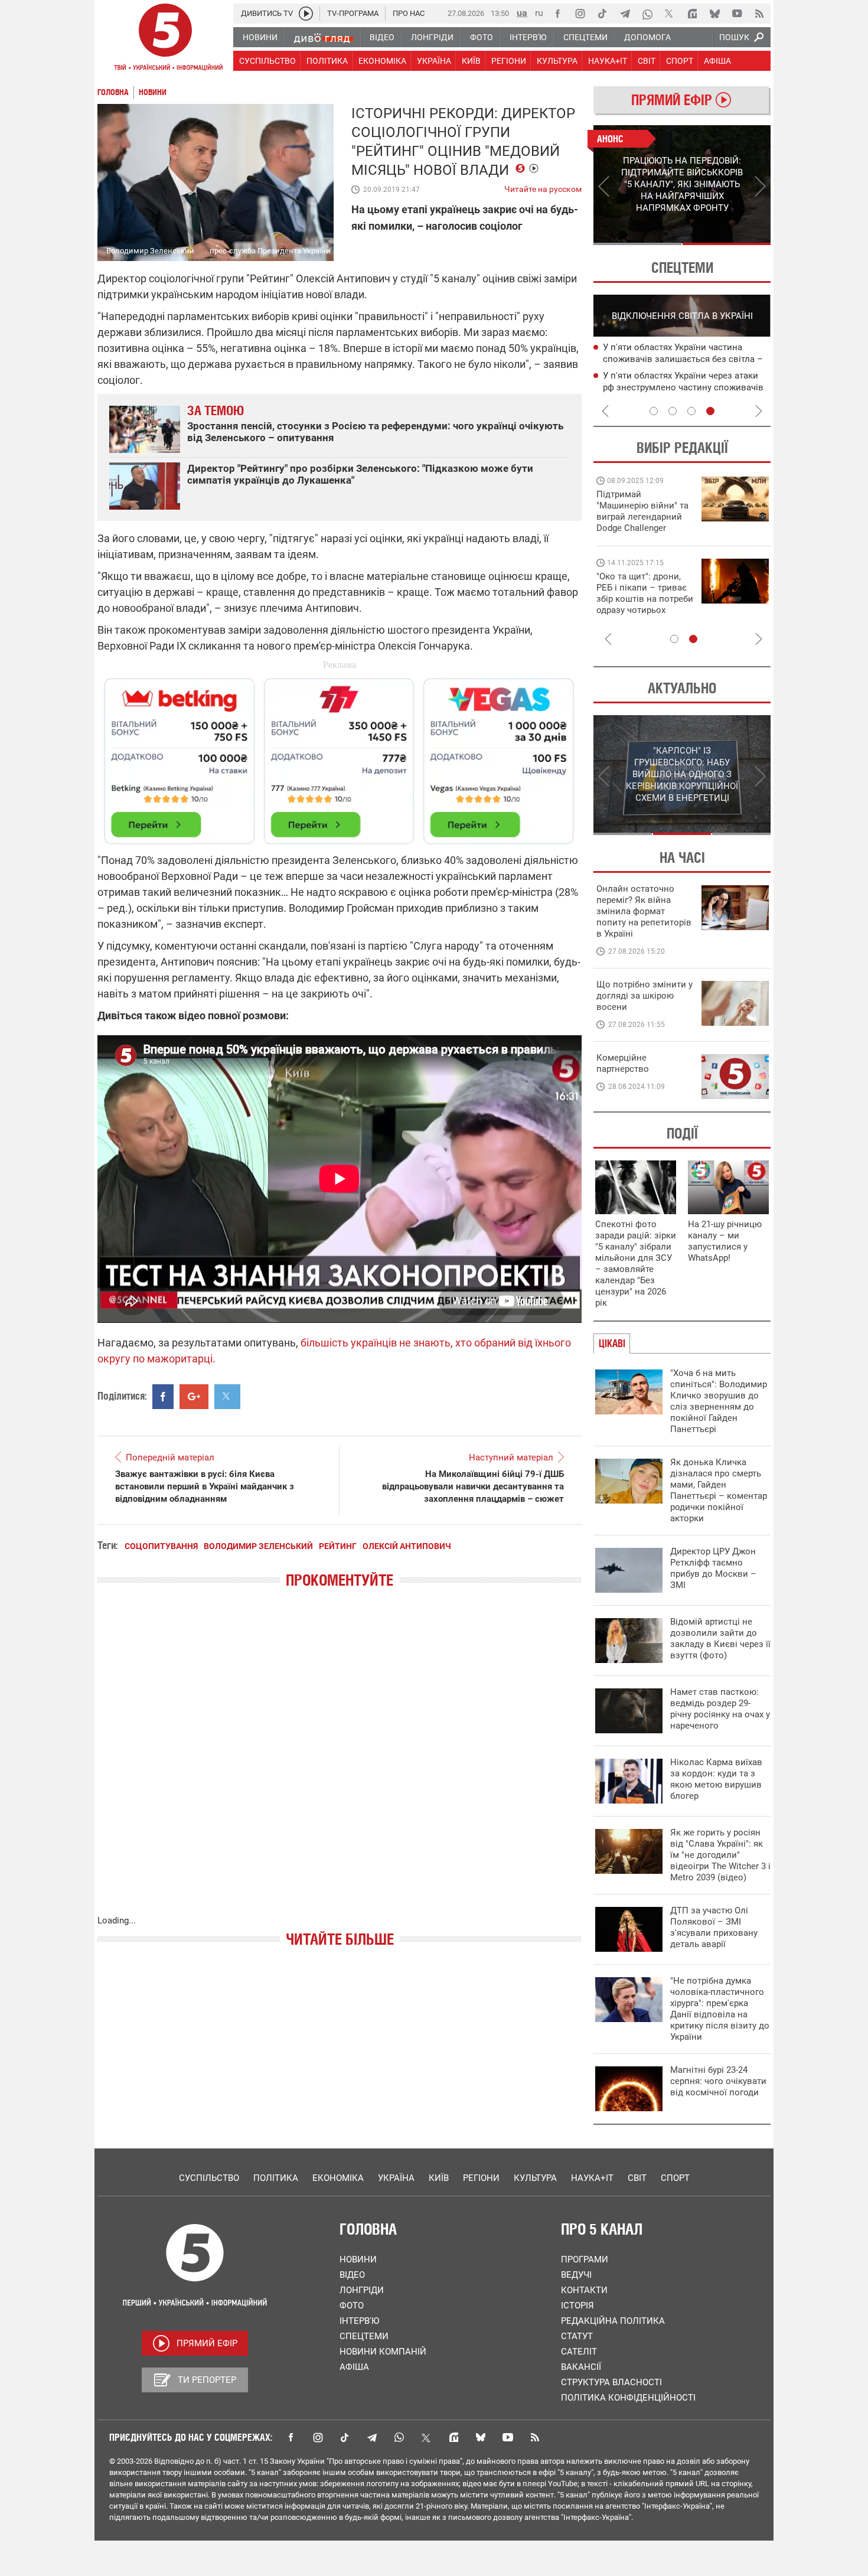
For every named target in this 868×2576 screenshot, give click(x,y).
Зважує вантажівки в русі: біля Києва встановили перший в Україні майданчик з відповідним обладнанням (205, 1486)
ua (522, 13)
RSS (535, 2437)
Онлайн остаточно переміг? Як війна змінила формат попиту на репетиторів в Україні (644, 911)
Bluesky (481, 2437)
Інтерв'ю (359, 2321)
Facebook (291, 2437)
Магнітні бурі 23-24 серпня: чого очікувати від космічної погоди (718, 2081)
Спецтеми (364, 2336)
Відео (352, 2275)
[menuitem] (260, 37)
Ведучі (576, 2275)
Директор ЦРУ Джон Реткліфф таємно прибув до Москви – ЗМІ (713, 1568)
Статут (577, 2336)
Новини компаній (383, 2352)
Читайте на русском (543, 187)
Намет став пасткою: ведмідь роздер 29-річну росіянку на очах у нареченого (720, 1709)
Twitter (426, 2437)
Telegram (372, 2437)
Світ (637, 2178)
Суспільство (209, 2178)
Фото (352, 2306)
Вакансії (581, 2367)
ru (539, 13)
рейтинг (338, 1546)
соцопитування (161, 1546)
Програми (585, 2259)
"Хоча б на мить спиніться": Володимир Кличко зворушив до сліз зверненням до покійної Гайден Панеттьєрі (719, 1401)
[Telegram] (625, 14)
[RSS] (759, 14)
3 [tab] (691, 411)
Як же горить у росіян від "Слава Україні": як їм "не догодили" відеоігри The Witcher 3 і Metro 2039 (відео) (720, 1855)
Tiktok (345, 2437)
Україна (396, 2178)
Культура (535, 2178)
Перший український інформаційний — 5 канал (165, 39)
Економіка (338, 2178)
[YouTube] (737, 14)
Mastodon (453, 2437)
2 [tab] (727, 244)
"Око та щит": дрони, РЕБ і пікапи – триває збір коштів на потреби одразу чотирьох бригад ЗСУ (645, 599)
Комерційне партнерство (623, 1063)
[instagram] (580, 14)
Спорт (675, 2178)
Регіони (481, 2178)
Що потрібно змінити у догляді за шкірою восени (645, 996)
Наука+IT (592, 2178)
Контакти (584, 2290)
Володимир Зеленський (258, 1546)
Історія (577, 2306)
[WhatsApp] (647, 14)
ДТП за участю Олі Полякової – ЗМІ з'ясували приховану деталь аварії (714, 1927)
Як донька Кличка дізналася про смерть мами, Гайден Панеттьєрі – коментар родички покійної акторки (719, 1490)
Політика (276, 2178)
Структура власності (611, 2382)
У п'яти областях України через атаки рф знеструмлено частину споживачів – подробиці (683, 387)
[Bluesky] (714, 14)
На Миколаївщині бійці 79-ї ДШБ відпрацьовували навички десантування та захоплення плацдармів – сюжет (473, 1486)
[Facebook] (557, 14)
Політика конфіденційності (628, 2398)
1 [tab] (637, 244)
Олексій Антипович (407, 1546)
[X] (670, 14)
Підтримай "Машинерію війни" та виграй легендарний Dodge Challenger (642, 511)
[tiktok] (602, 14)
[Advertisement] (340, 756)
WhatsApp (399, 2437)
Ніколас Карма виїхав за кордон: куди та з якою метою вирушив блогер (716, 1779)
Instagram (318, 2437)
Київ (439, 2178)
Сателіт (579, 2352)
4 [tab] (710, 411)
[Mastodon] (692, 14)
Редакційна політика (613, 2321)
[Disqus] (340, 1763)
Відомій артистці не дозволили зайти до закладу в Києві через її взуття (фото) (720, 1638)
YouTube (508, 2437)
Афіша (354, 2367)
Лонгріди (362, 2290)
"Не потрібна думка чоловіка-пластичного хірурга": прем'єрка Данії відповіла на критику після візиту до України (720, 2009)
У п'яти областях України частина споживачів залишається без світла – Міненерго (683, 359)
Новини (358, 2259)
